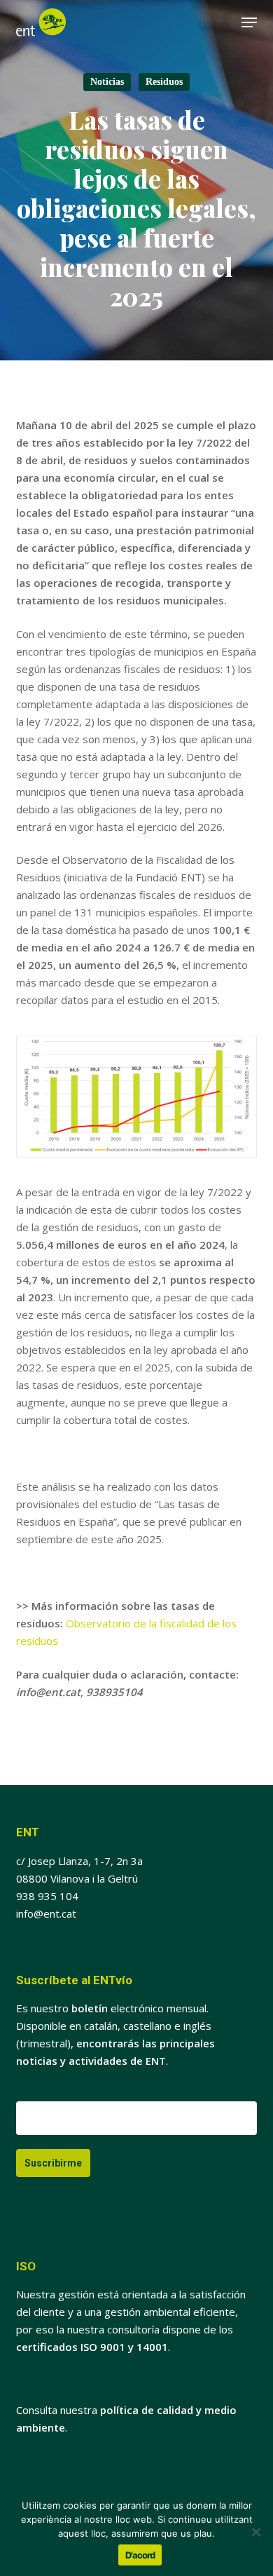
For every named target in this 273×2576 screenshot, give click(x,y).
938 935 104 (47, 1896)
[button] (249, 22)
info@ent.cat (46, 1913)
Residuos (164, 82)
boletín (90, 2008)
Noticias (107, 82)
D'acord (140, 2555)
